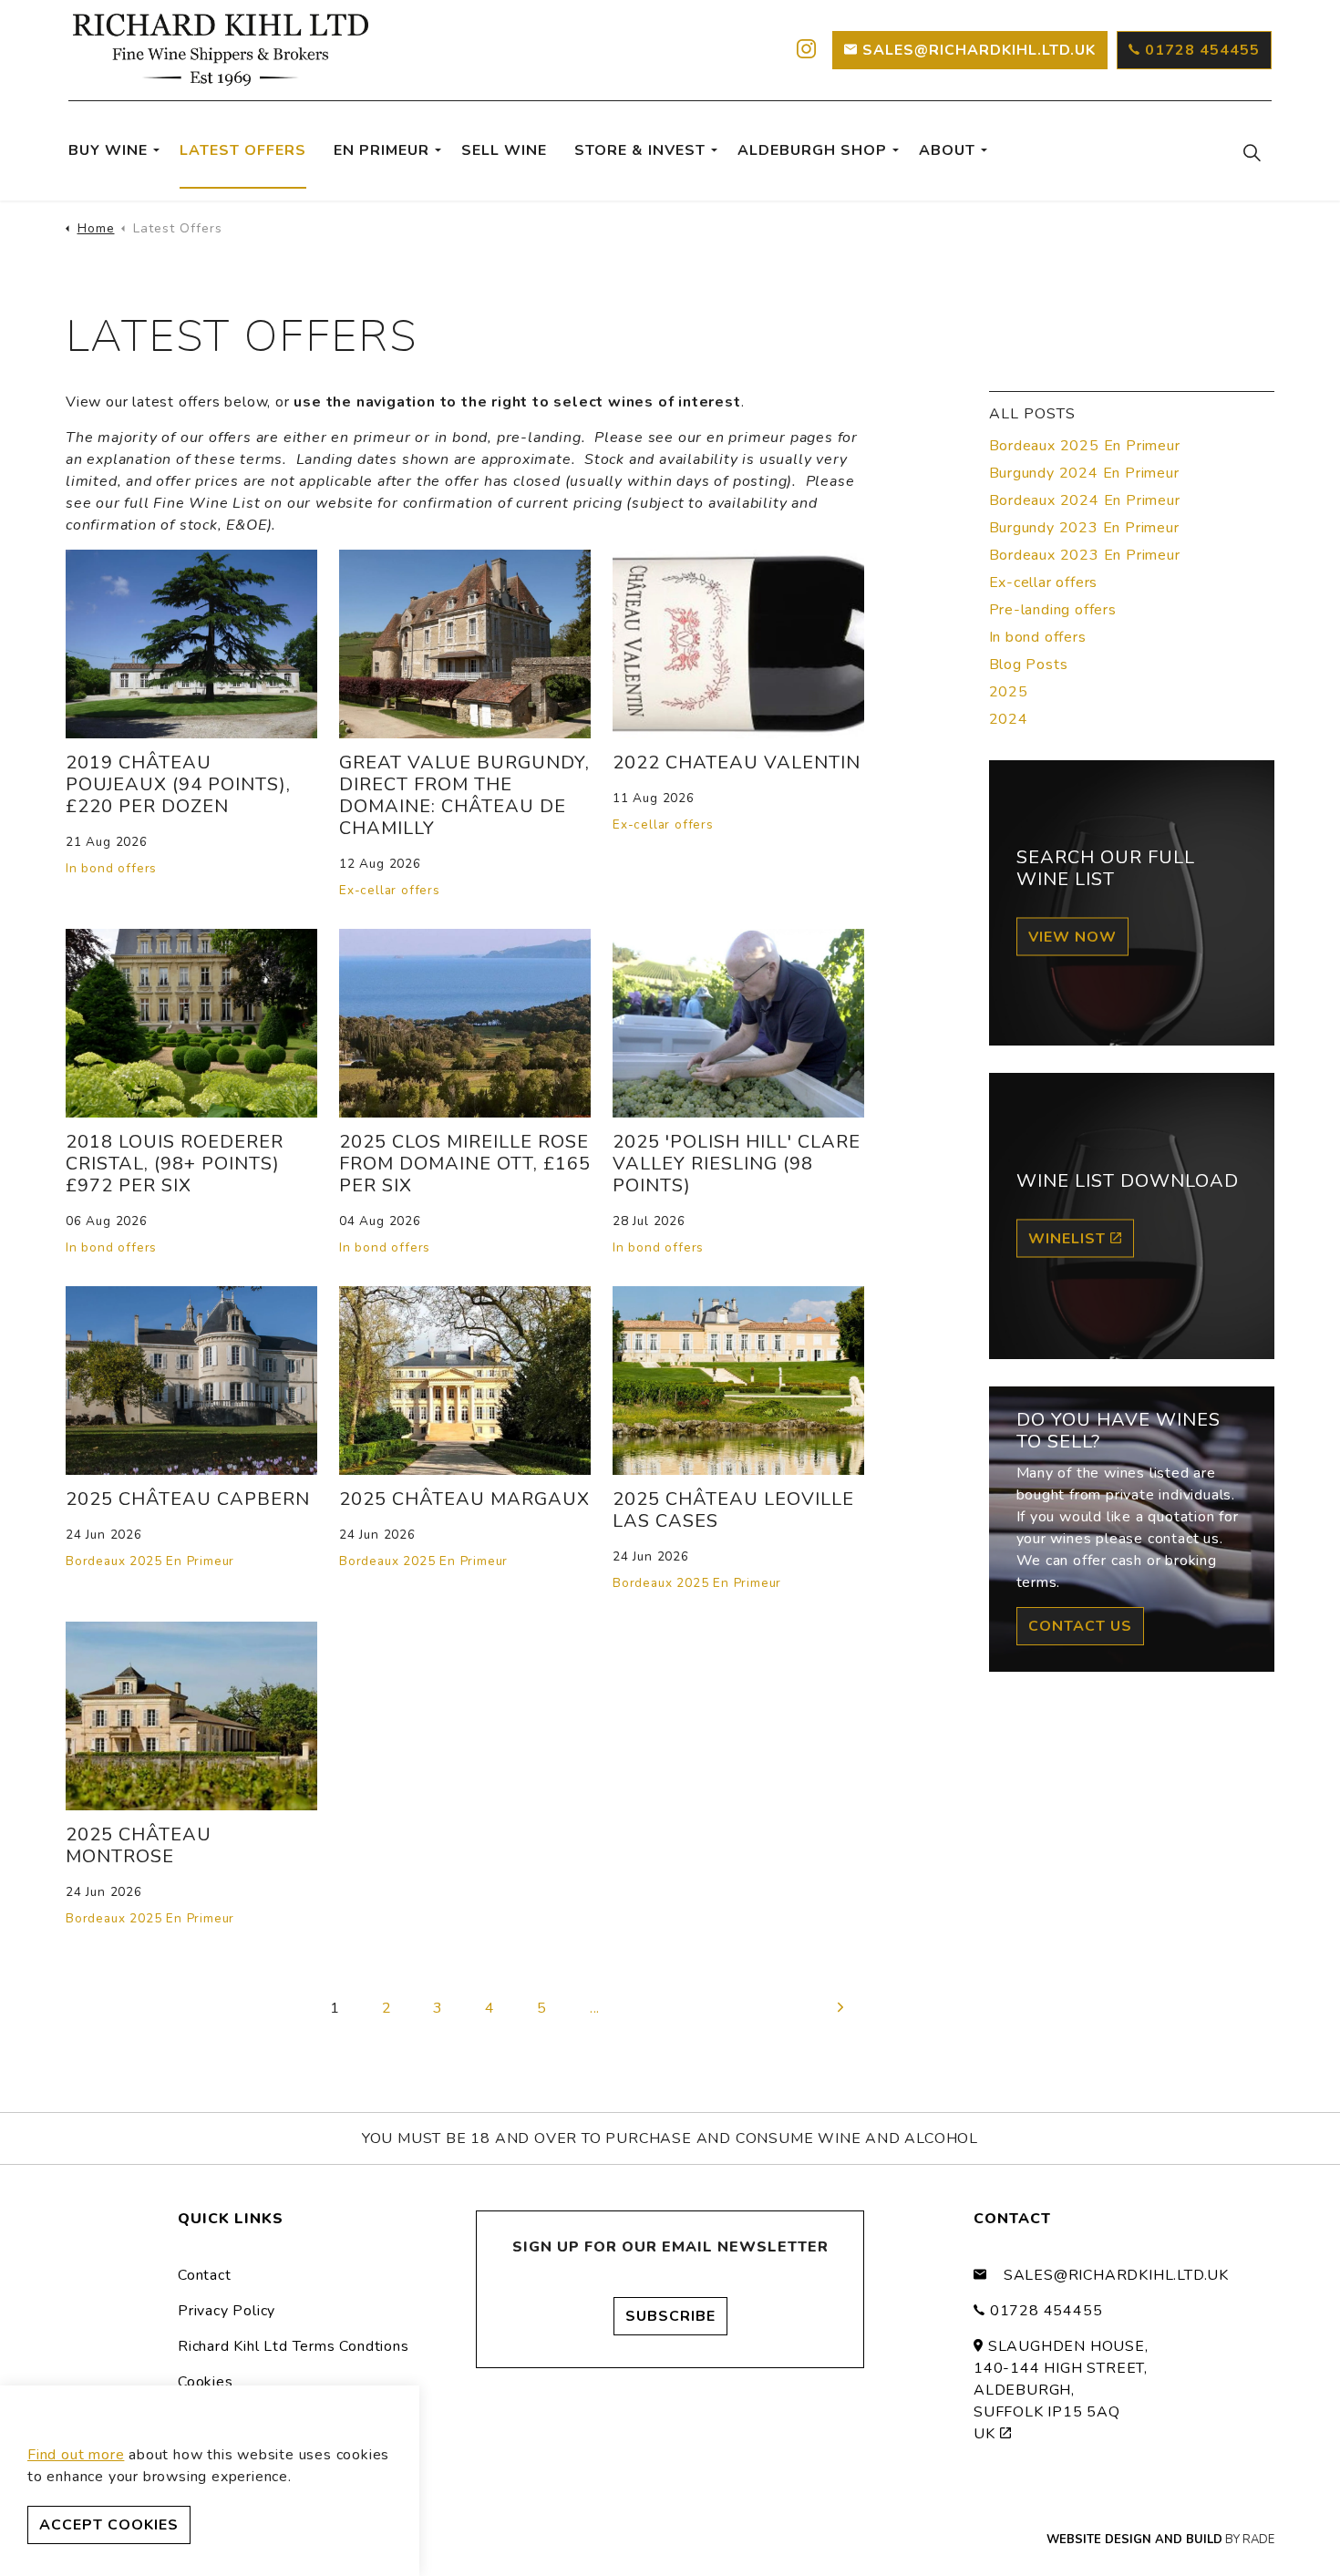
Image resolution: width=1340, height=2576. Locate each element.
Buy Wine (108, 150)
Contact (205, 2275)
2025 (1009, 692)
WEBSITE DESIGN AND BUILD (1134, 2540)
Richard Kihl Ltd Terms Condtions (294, 2346)
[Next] (841, 2007)
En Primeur (381, 150)
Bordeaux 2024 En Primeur (1085, 500)
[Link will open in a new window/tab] (804, 50)
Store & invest (640, 150)
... (595, 2008)
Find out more (76, 2455)
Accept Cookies (109, 2525)
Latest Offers (243, 150)
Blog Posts (1029, 665)
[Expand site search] (1252, 152)
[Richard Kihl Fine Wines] (221, 50)
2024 (1009, 719)
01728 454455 (1202, 50)
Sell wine (504, 150)
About (947, 150)
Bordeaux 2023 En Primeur (1085, 555)
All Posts (1032, 414)
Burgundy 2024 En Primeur (1084, 473)
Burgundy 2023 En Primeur (1084, 528)
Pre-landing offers (1053, 610)
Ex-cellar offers (390, 890)
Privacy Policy (227, 2311)
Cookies (206, 2382)
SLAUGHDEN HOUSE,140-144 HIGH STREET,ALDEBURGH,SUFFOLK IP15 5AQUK (1061, 2390)
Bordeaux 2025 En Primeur (150, 1561)
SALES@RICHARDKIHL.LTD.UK (979, 50)
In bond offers (111, 868)
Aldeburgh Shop (812, 150)
